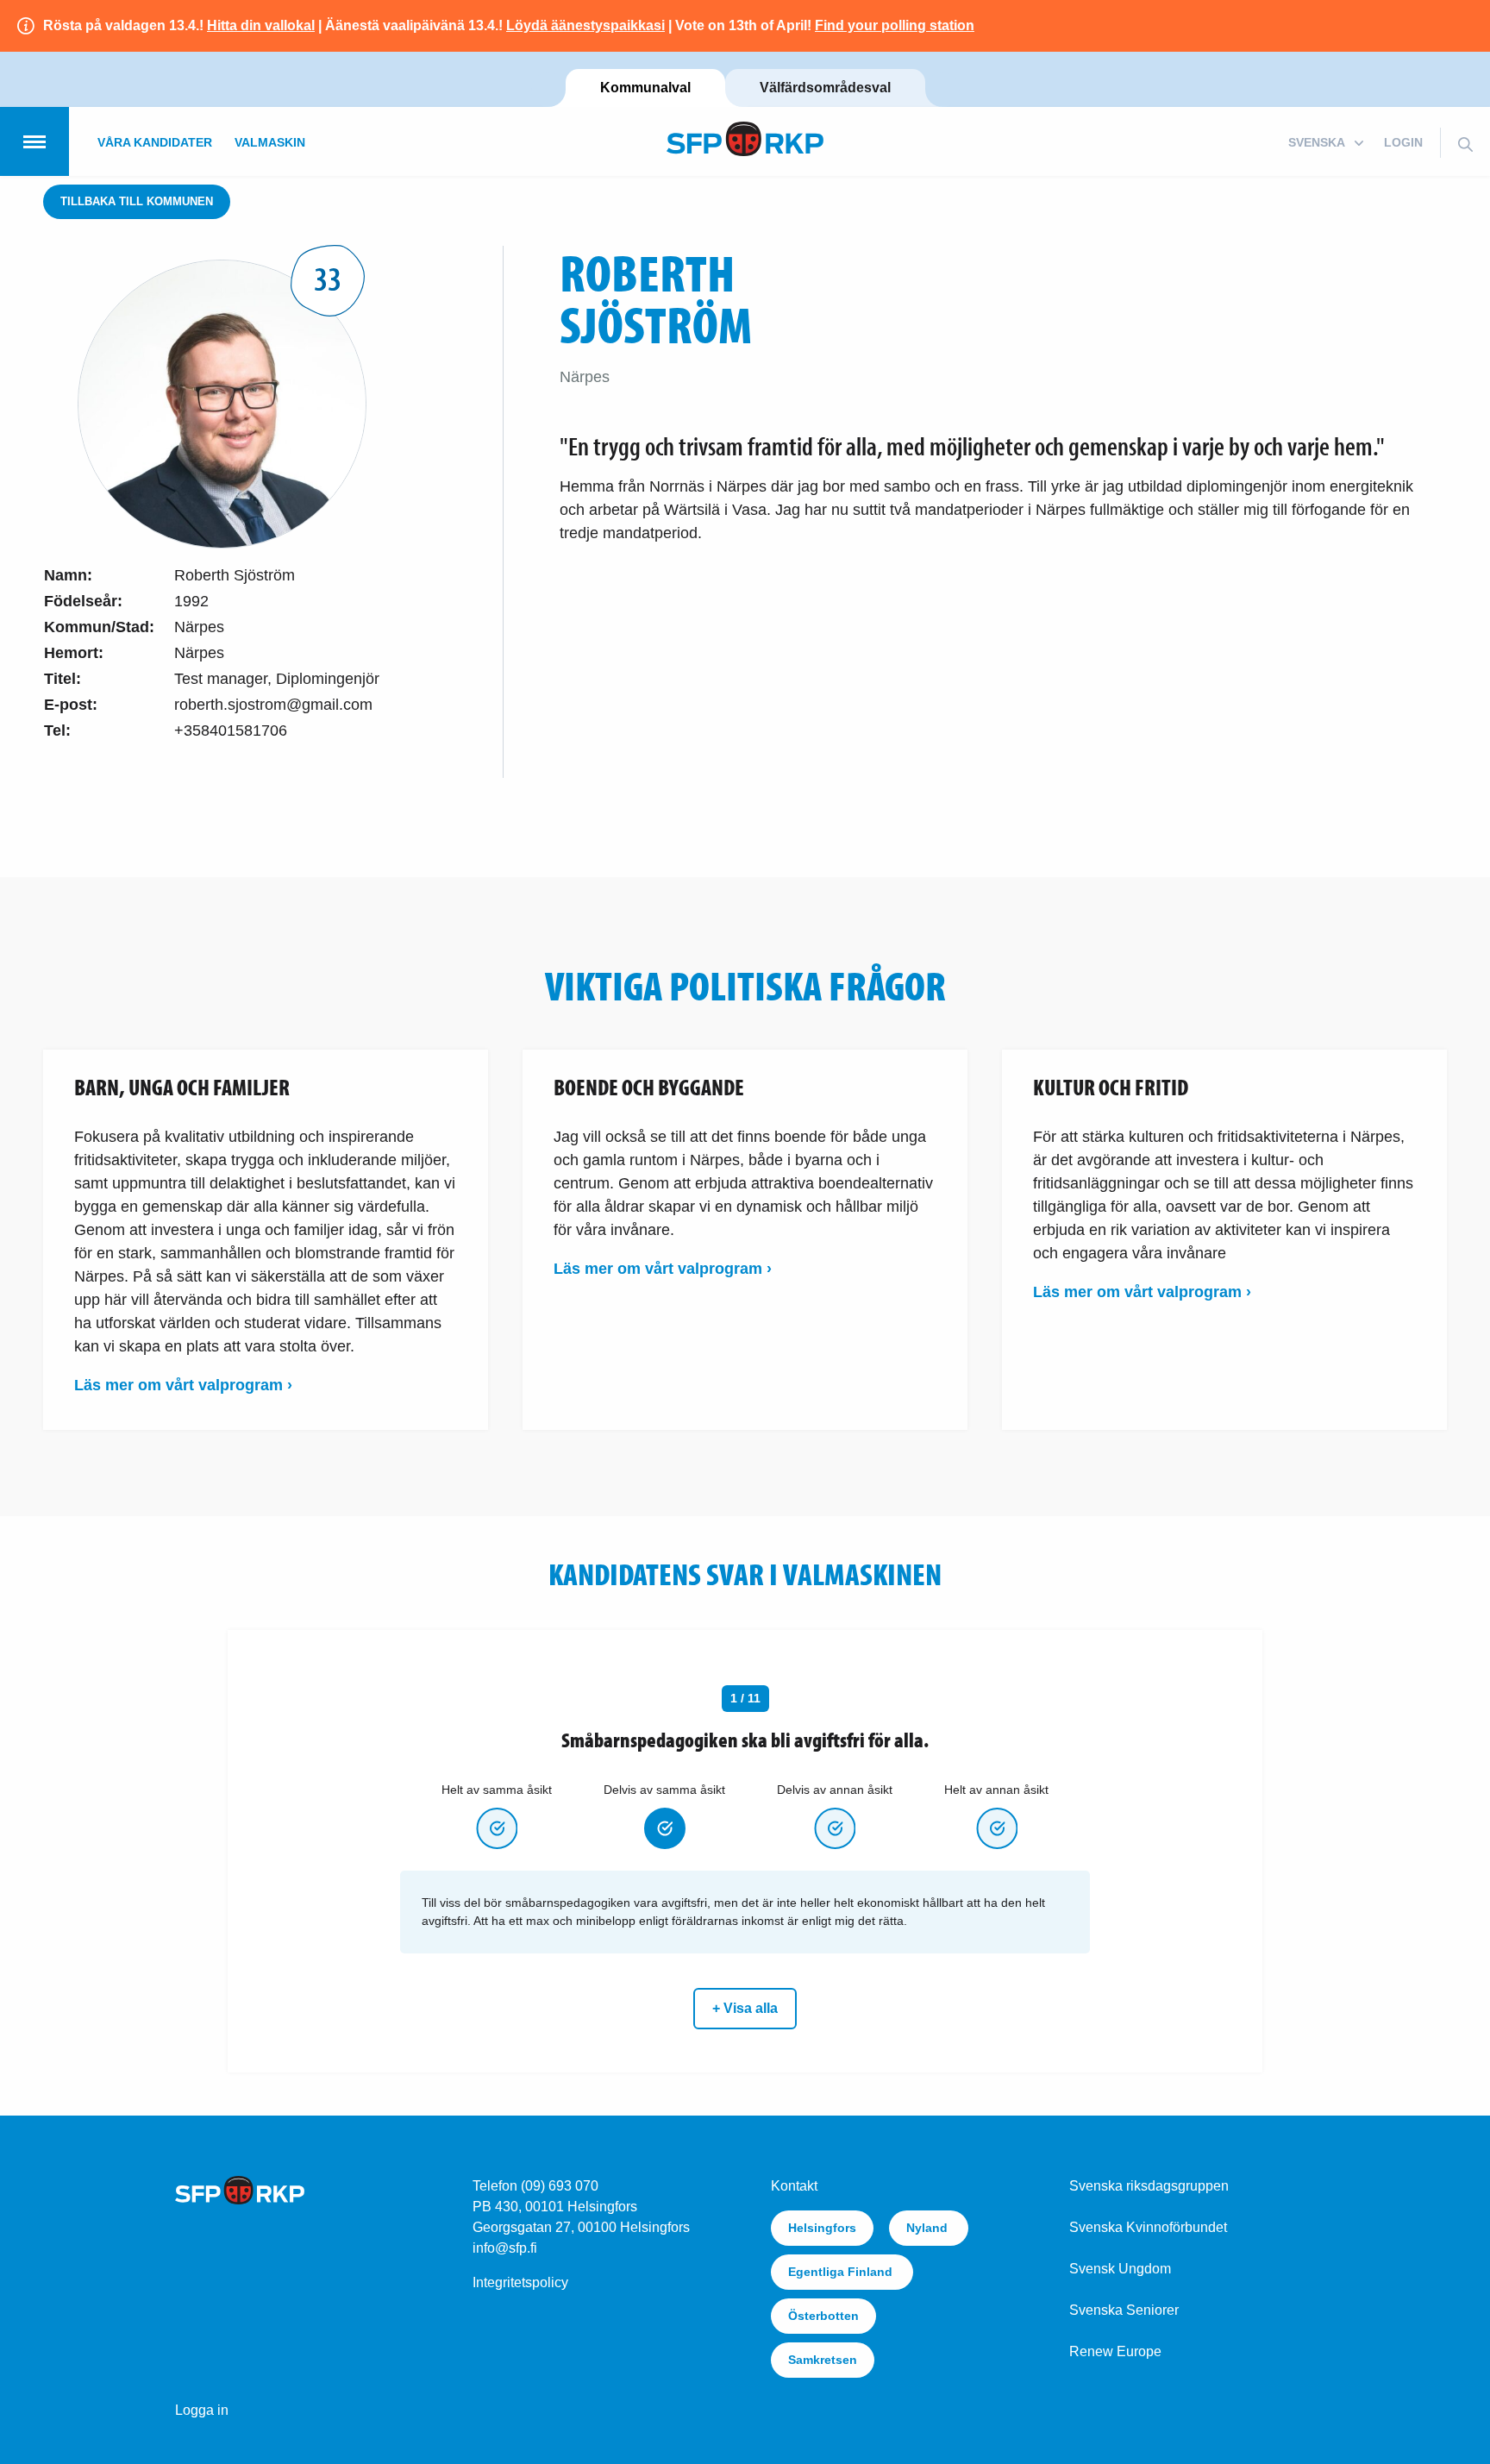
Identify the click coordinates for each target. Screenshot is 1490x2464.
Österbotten (823, 2316)
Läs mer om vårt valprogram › (183, 1385)
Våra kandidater (155, 142)
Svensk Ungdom (1120, 2269)
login (1403, 142)
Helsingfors (822, 2228)
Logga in (202, 2410)
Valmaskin (270, 142)
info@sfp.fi (505, 2248)
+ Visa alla (745, 2008)
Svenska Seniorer (1124, 2310)
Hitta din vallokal (261, 25)
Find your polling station (895, 25)
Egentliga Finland (842, 2272)
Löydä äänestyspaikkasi (585, 25)
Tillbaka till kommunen (137, 201)
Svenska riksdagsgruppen (1149, 2186)
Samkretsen (823, 2360)
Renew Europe (1115, 2351)
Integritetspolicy (520, 2282)
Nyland (929, 2228)
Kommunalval (645, 88)
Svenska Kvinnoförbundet (1148, 2227)
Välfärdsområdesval (825, 88)
